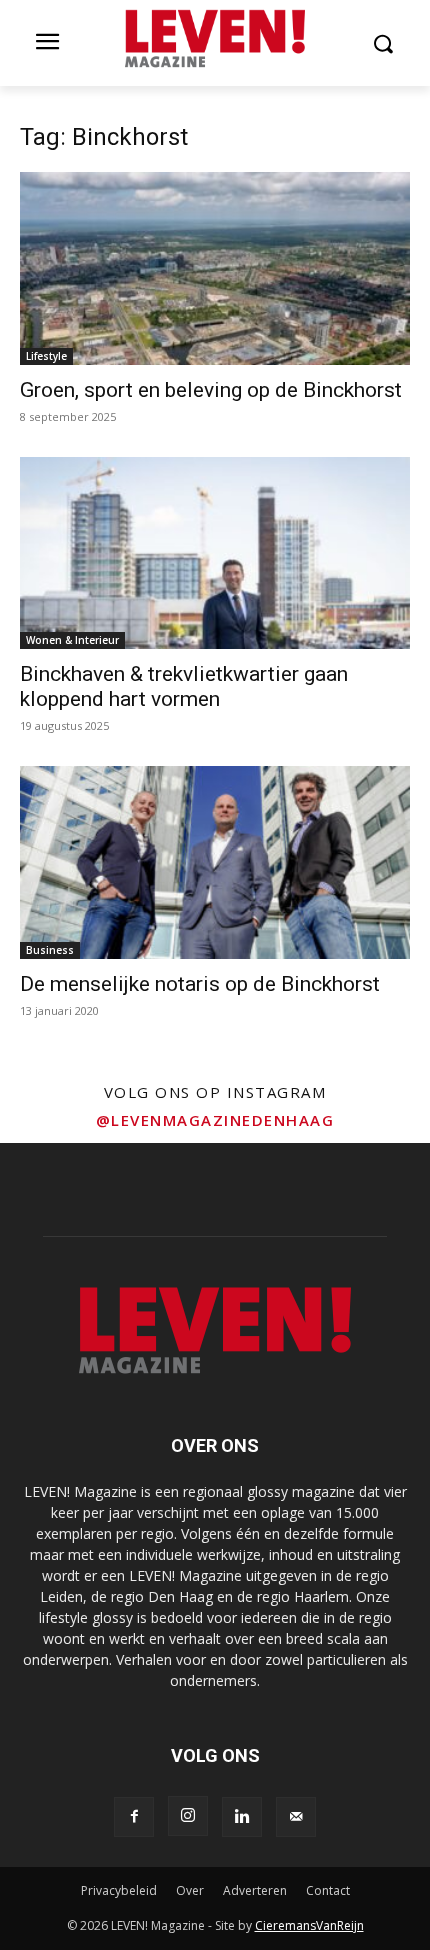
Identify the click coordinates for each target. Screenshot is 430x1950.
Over (190, 1890)
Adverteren (255, 1890)
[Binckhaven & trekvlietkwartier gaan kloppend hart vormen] (215, 553)
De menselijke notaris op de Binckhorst (200, 984)
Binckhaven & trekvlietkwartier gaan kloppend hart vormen (184, 686)
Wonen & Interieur (72, 640)
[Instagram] (188, 1816)
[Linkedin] (242, 1817)
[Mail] (296, 1817)
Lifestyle (46, 356)
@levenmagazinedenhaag (215, 1120)
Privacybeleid (119, 1890)
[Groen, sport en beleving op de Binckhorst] (215, 268)
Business (50, 950)
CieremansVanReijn (309, 1925)
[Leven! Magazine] (215, 39)
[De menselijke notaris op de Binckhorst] (215, 862)
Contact (328, 1890)
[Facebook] (134, 1817)
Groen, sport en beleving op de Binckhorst (211, 390)
